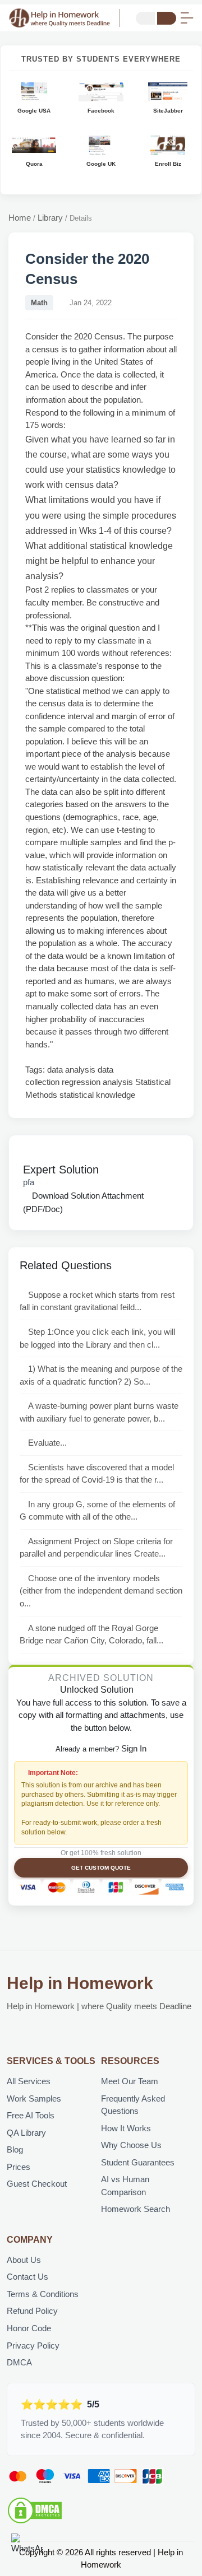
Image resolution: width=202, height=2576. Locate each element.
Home (20, 218)
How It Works (126, 2128)
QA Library (26, 2133)
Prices (19, 2167)
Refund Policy (32, 2311)
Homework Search (136, 2209)
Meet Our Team (130, 2081)
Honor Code (29, 2328)
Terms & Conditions (43, 2294)
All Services (29, 2081)
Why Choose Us (131, 2145)
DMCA (19, 2362)
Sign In (134, 1748)
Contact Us (27, 2277)
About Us (24, 2260)
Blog (15, 2149)
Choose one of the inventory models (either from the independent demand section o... (101, 1591)
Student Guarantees (138, 2162)
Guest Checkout (37, 2184)
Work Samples (34, 2098)
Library (50, 218)
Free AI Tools (31, 2115)
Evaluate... (47, 1443)
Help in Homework (80, 1983)
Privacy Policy (33, 2346)
